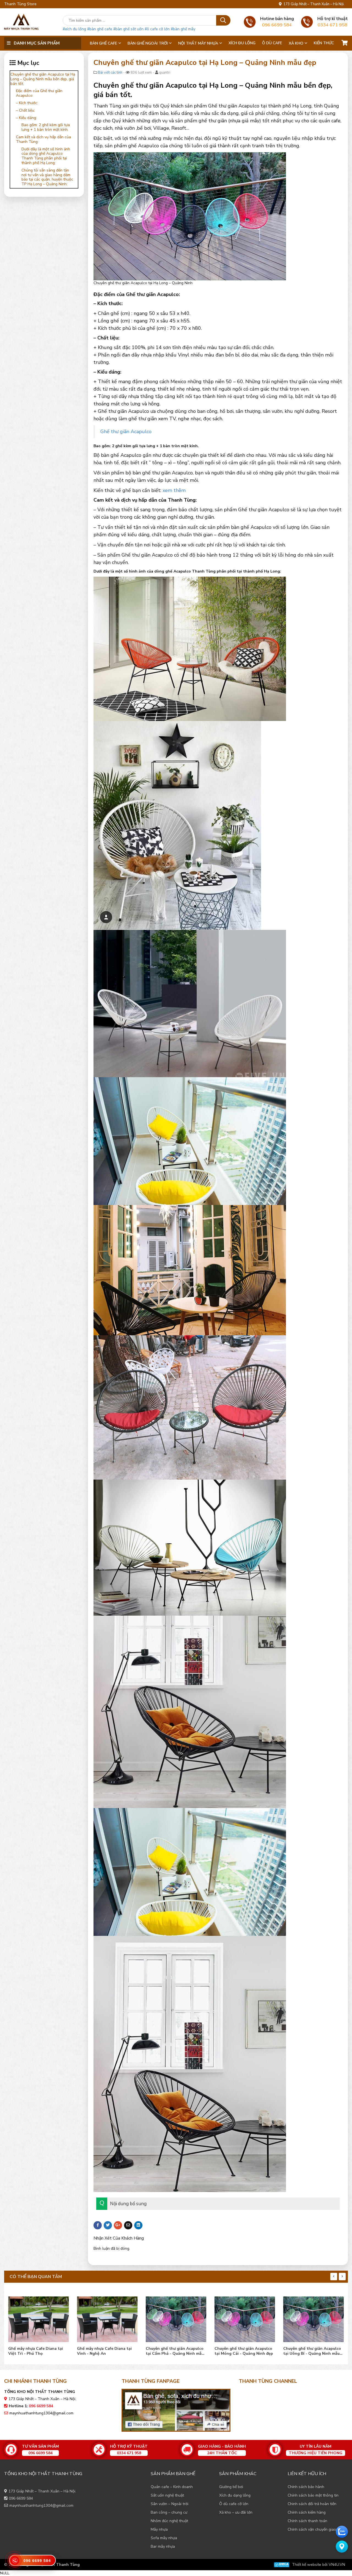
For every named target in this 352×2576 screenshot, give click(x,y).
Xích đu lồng (242, 43)
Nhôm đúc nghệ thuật (169, 2521)
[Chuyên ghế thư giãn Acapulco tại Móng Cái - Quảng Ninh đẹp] (107, 2318)
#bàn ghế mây (183, 29)
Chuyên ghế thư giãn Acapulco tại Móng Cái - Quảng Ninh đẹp (106, 2351)
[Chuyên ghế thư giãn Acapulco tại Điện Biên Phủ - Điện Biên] (313, 2318)
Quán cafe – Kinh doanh (172, 2487)
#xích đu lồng (74, 29)
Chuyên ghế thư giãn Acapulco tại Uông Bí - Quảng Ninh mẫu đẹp (175, 2351)
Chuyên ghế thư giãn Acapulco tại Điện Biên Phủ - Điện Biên (312, 2351)
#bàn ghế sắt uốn (128, 29)
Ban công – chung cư (169, 2512)
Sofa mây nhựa (164, 2538)
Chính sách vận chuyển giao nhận (317, 2529)
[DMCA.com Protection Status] (282, 2565)
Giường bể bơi (231, 2487)
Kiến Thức (324, 43)
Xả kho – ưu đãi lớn (236, 2512)
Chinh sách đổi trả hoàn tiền (312, 2504)
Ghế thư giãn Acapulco (126, 432)
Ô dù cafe (272, 43)
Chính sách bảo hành (306, 2487)
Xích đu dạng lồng (235, 2495)
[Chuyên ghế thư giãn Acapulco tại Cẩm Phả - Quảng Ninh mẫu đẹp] (38, 2318)
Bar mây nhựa (163, 2546)
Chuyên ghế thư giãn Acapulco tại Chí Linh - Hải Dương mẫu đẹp (243, 2351)
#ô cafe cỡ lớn (157, 29)
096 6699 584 (21, 2498)
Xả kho (296, 43)
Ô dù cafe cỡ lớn (234, 2504)
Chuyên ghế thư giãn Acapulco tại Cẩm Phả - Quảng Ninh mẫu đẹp (37, 2351)
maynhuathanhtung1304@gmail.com (41, 2413)
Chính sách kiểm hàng (307, 2512)
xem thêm (174, 490)
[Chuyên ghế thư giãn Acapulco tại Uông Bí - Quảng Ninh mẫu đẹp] (176, 2318)
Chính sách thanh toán (307, 2521)
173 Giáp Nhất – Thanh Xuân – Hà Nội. (313, 4)
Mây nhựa (159, 2529)
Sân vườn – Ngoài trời (170, 2504)
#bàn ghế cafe (100, 29)
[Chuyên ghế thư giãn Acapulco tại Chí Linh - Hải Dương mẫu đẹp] (245, 2318)
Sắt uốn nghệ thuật (167, 2495)
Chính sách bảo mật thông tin (313, 2495)
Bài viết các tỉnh (110, 73)
